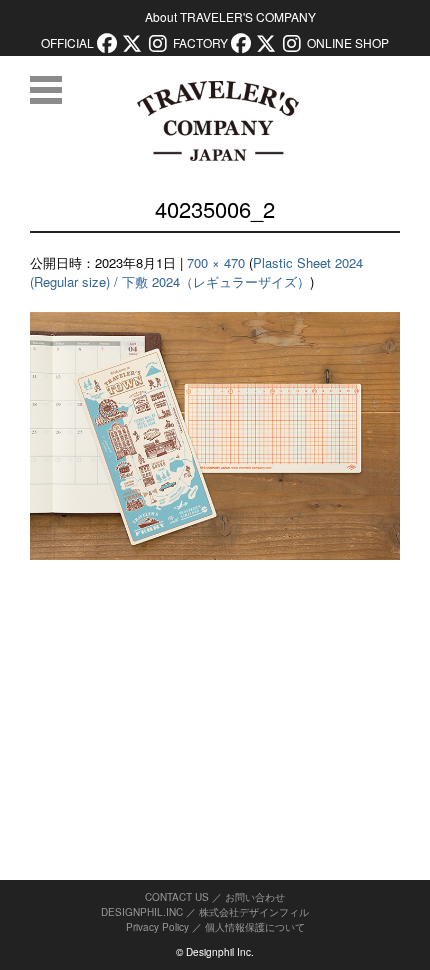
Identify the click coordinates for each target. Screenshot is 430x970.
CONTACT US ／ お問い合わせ (215, 897)
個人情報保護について (255, 927)
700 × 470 (216, 262)
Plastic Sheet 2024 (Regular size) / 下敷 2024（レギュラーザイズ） (196, 272)
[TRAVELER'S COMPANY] (217, 121)
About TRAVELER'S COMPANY (230, 16)
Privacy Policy (157, 927)
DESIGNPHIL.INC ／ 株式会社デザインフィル (205, 912)
